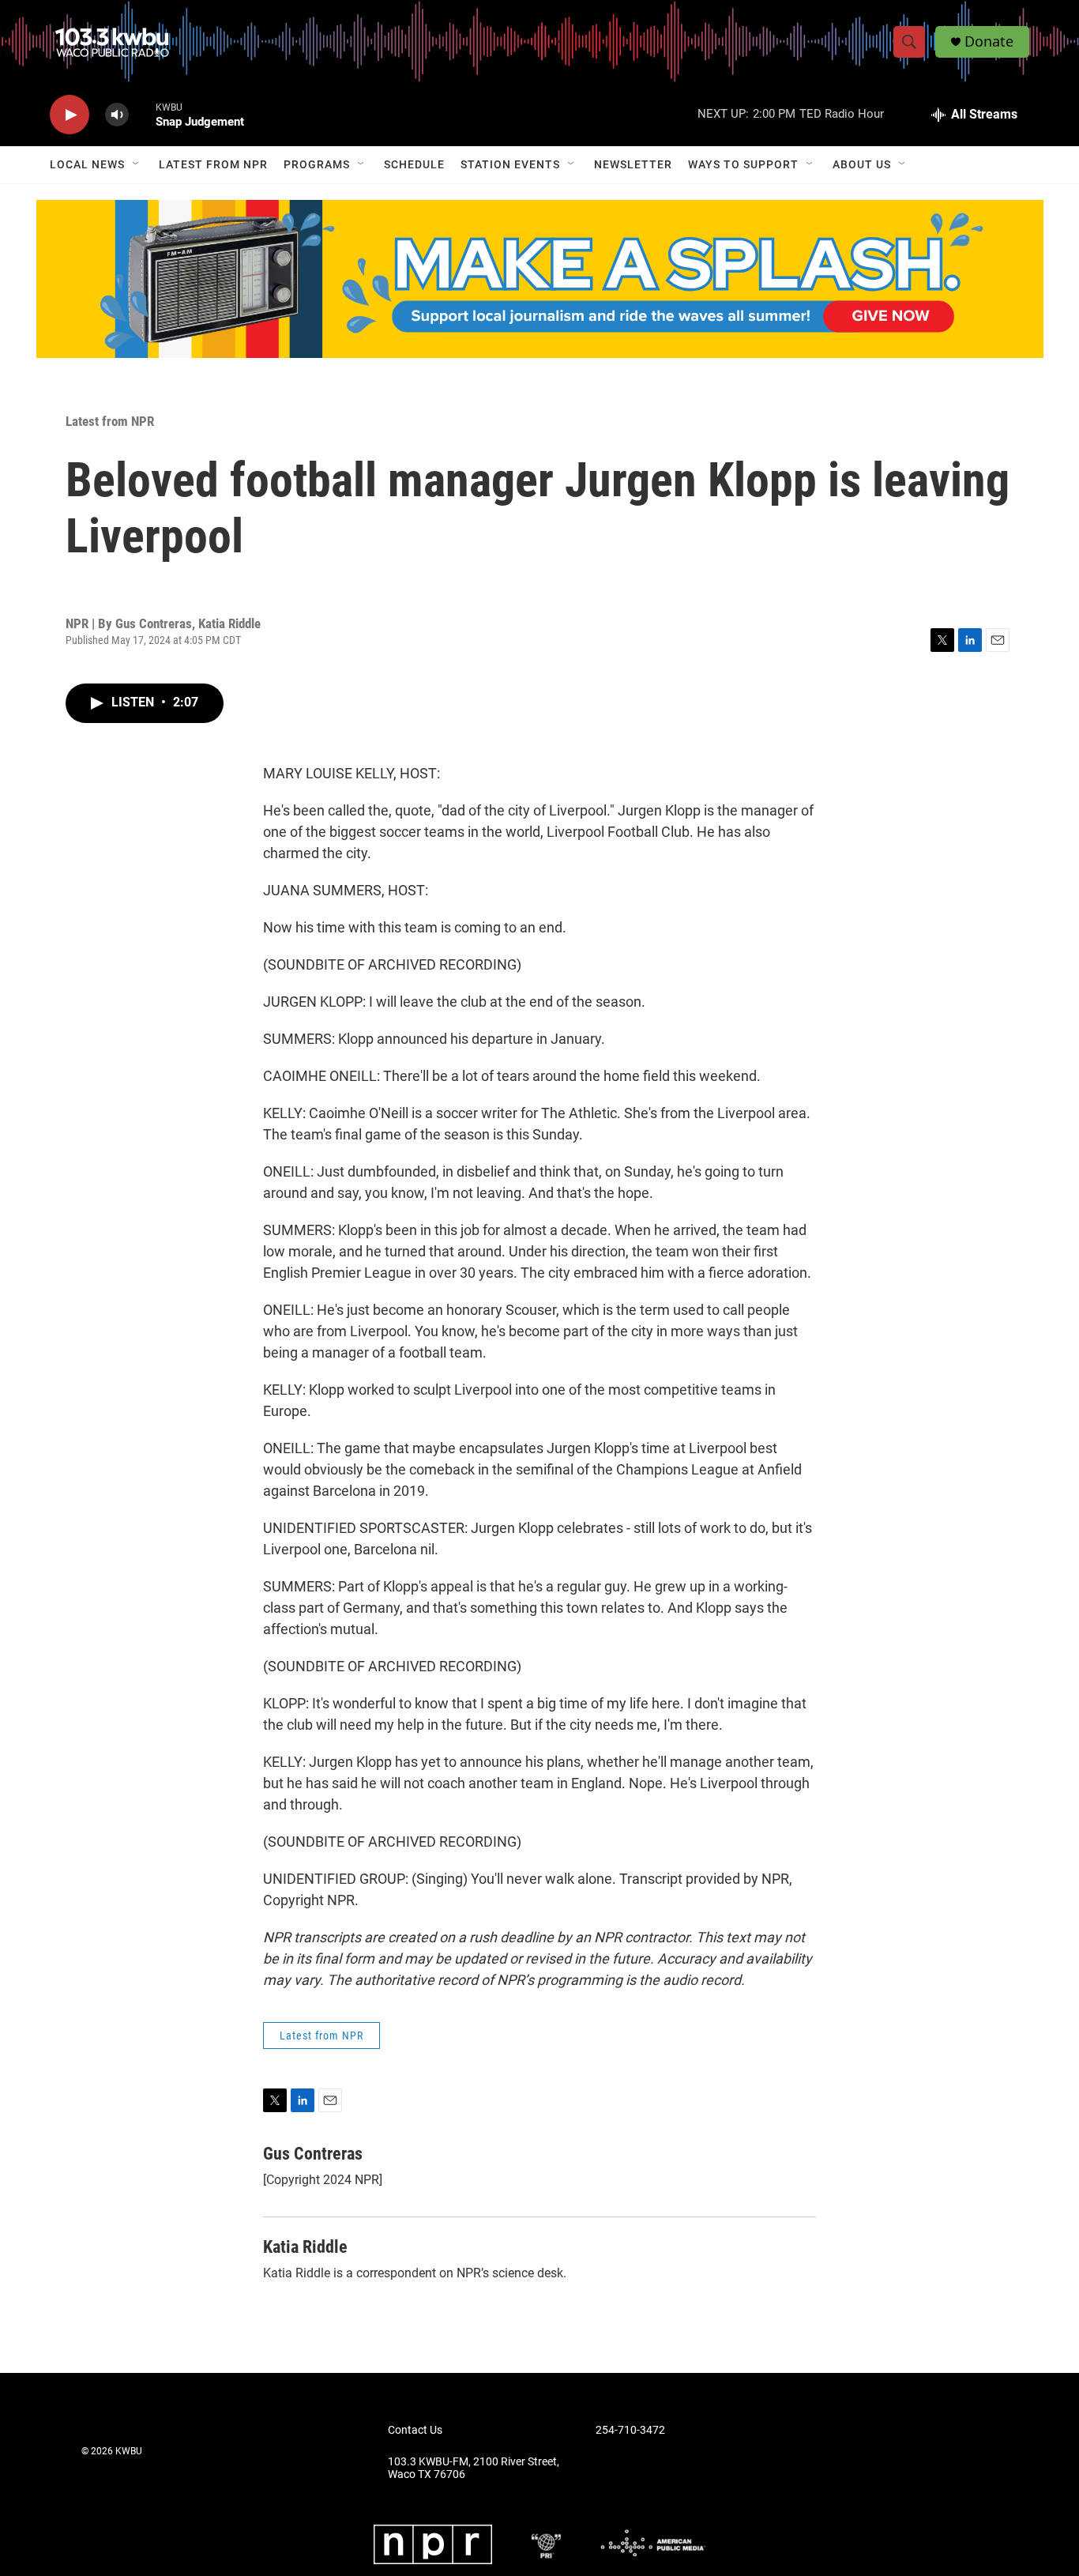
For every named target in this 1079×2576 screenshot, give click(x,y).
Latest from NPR (213, 164)
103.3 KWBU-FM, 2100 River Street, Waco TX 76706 (474, 2468)
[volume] (117, 115)
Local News (87, 164)
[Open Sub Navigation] (137, 164)
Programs (317, 164)
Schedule (414, 164)
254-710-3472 (630, 2430)
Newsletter (633, 164)
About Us (862, 164)
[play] (70, 115)
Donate (989, 41)
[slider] (142, 114)
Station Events (510, 164)
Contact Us (415, 2430)
